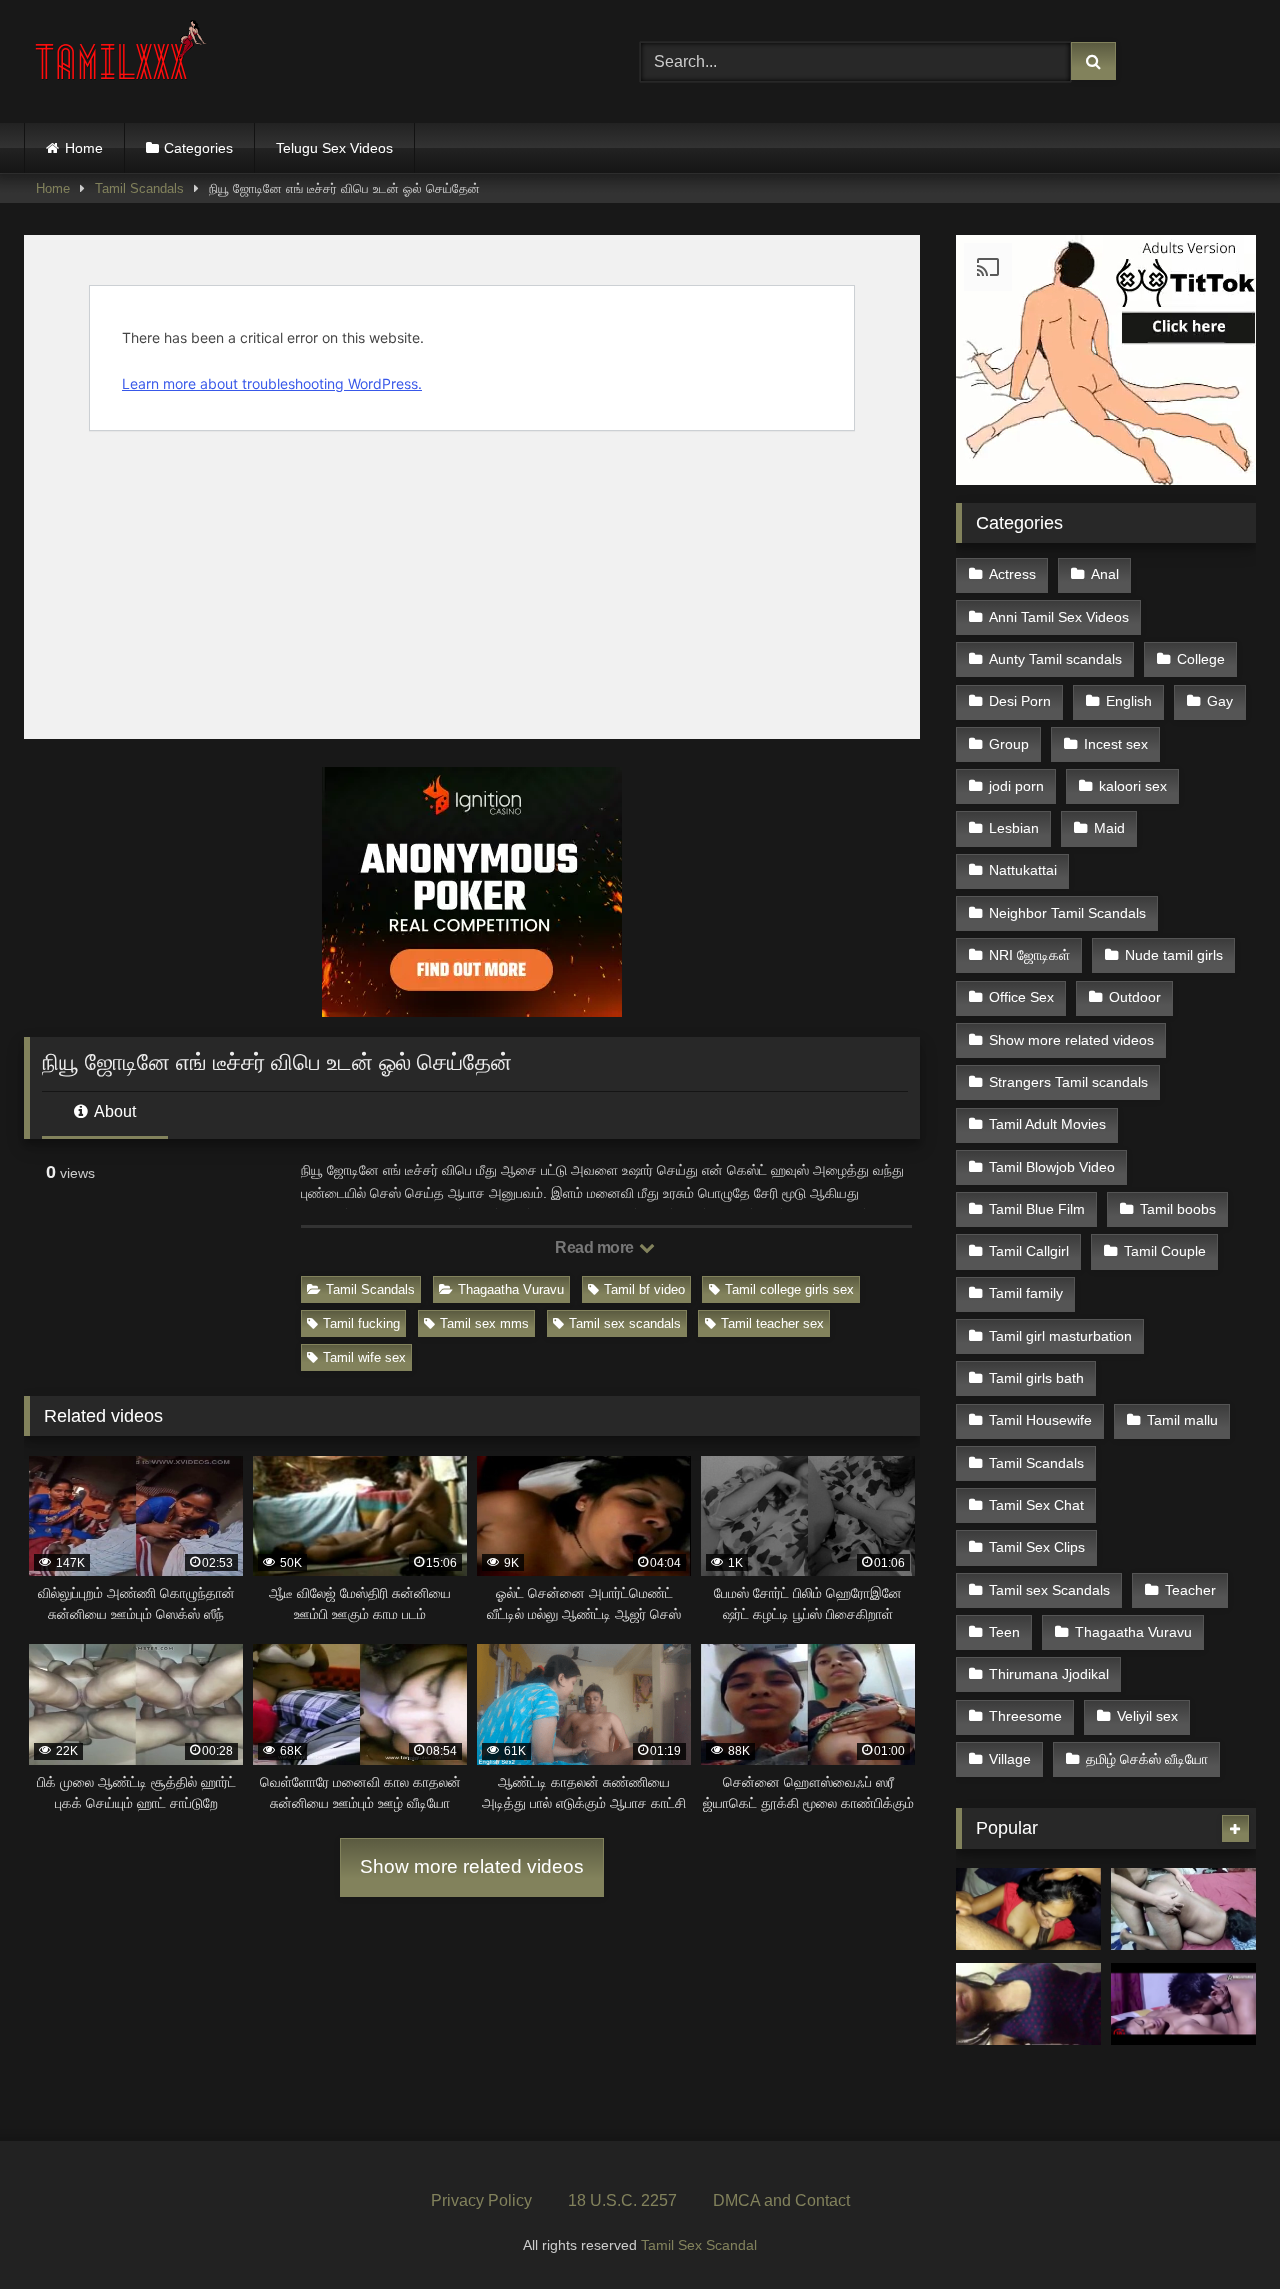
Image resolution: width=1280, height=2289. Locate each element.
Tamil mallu (1182, 1420)
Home (84, 148)
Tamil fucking (361, 1323)
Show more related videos (472, 1866)
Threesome (1025, 1716)
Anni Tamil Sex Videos (1059, 617)
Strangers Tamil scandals (1068, 1082)
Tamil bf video (644, 1289)
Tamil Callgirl (1029, 1251)
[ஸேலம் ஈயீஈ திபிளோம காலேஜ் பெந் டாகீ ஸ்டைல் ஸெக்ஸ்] (1183, 1909)
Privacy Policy (481, 2200)
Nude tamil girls (1174, 955)
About (113, 1111)
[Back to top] (1218, 2229)
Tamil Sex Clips (1037, 1547)
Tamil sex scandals (625, 1323)
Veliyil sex (1147, 1716)
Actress (1012, 574)
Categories (198, 148)
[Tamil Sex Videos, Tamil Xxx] (123, 57)
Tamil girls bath (1036, 1378)
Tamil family (1026, 1293)
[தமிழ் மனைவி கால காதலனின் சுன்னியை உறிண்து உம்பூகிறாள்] (1028, 1909)
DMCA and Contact (781, 2200)
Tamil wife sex (364, 1357)
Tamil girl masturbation (1060, 1336)
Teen (1004, 1632)
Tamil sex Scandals (1049, 1590)
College (1201, 659)
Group (1009, 744)
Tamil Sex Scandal (699, 2245)
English (1129, 701)
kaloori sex (1133, 786)
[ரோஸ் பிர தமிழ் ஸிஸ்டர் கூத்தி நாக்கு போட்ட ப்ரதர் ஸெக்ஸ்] (1183, 2004)
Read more (596, 1247)
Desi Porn (1020, 701)
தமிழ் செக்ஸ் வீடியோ (1147, 1759)
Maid (1109, 828)
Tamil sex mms (484, 1323)
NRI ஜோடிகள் (1029, 955)
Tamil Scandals (139, 188)
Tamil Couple (1165, 1251)
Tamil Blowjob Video (1052, 1167)
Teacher (1190, 1590)
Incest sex (1116, 744)
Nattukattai (1023, 870)
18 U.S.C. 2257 (622, 2200)
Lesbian (1014, 828)
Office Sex (1021, 997)
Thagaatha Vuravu (511, 1289)
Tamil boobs (1178, 1209)
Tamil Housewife (1040, 1420)
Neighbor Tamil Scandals (1067, 913)
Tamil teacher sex (772, 1323)
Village (1010, 1759)
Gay (1220, 701)
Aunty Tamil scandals (1055, 659)
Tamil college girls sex (789, 1289)
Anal (1105, 574)
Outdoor (1135, 997)
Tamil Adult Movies (1047, 1124)
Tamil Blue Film (1037, 1209)
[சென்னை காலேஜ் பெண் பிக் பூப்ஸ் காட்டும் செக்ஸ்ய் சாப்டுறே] (1028, 2004)
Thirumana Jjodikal (1049, 1674)
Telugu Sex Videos (334, 148)
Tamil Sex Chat (1036, 1505)
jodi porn (1016, 786)
